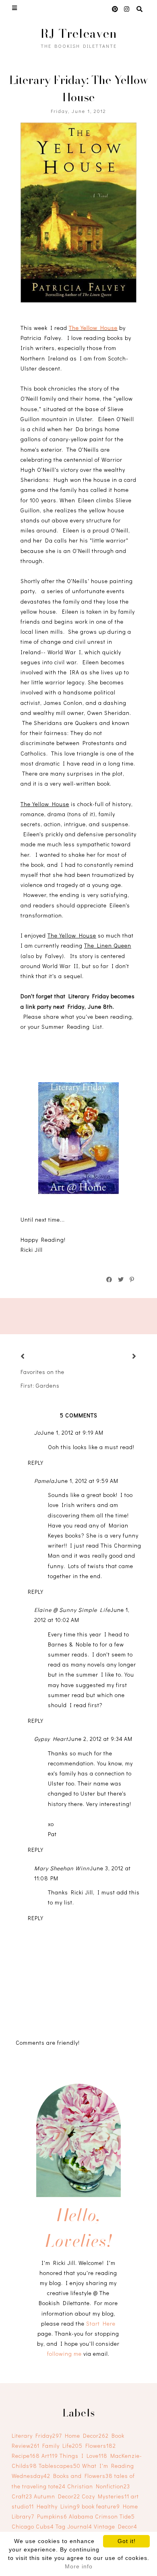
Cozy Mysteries (105, 2496)
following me (64, 2354)
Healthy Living (58, 2506)
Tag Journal (74, 2526)
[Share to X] (121, 1280)
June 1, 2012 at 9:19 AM (72, 1432)
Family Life (62, 2446)
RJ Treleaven (79, 33)
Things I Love (84, 2456)
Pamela (44, 1481)
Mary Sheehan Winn (62, 1868)
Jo (37, 1432)
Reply (36, 1463)
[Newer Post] (33, 1357)
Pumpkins (52, 2516)
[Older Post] (124, 1357)
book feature (101, 2506)
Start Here (101, 2323)
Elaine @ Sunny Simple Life (72, 1610)
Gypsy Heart (51, 1739)
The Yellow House (93, 328)
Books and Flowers (83, 2476)
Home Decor (87, 2436)
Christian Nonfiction (99, 2486)
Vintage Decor (116, 2526)
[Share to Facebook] (109, 1280)
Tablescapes (60, 2466)
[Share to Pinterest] (132, 1280)
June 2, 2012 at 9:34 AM (100, 1739)
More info (79, 2566)
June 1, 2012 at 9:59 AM (86, 1481)
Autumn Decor (57, 2496)
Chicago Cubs (33, 2526)
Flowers (101, 2446)
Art (50, 2456)
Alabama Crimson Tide (102, 2516)
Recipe (26, 2456)
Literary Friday (37, 2436)
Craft (22, 2496)
